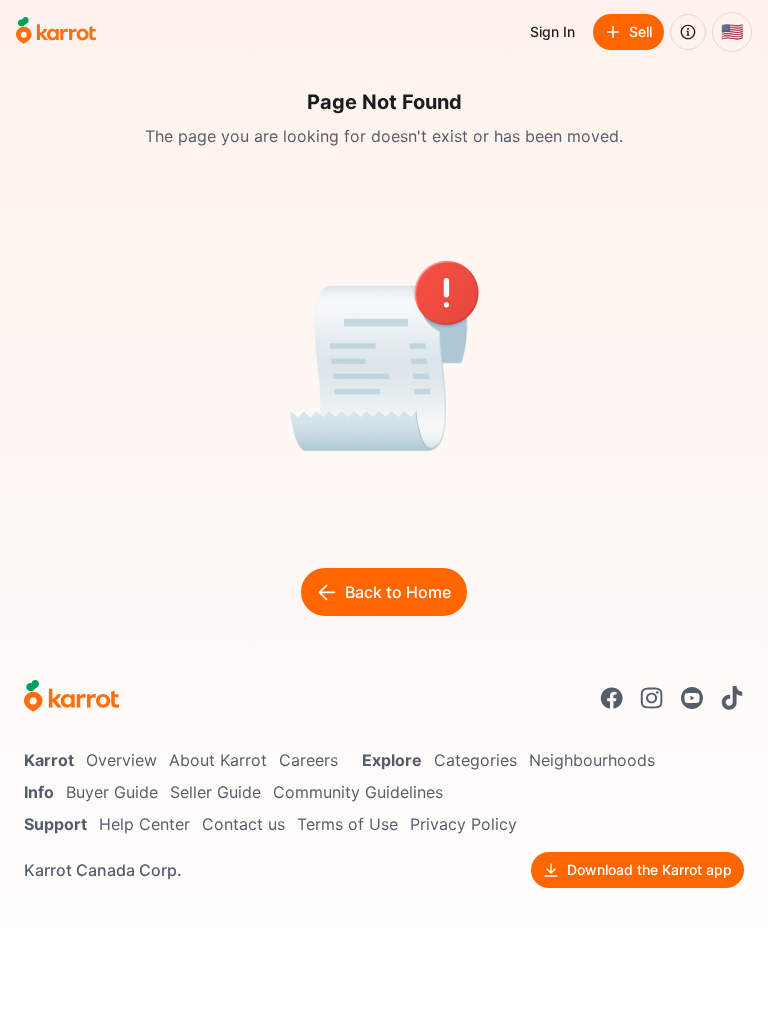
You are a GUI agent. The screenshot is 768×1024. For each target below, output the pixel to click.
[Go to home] (56, 32)
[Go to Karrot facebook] (612, 698)
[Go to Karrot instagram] (652, 698)
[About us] (688, 32)
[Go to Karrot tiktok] (732, 698)
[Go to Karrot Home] (71, 698)
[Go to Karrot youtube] (692, 698)
